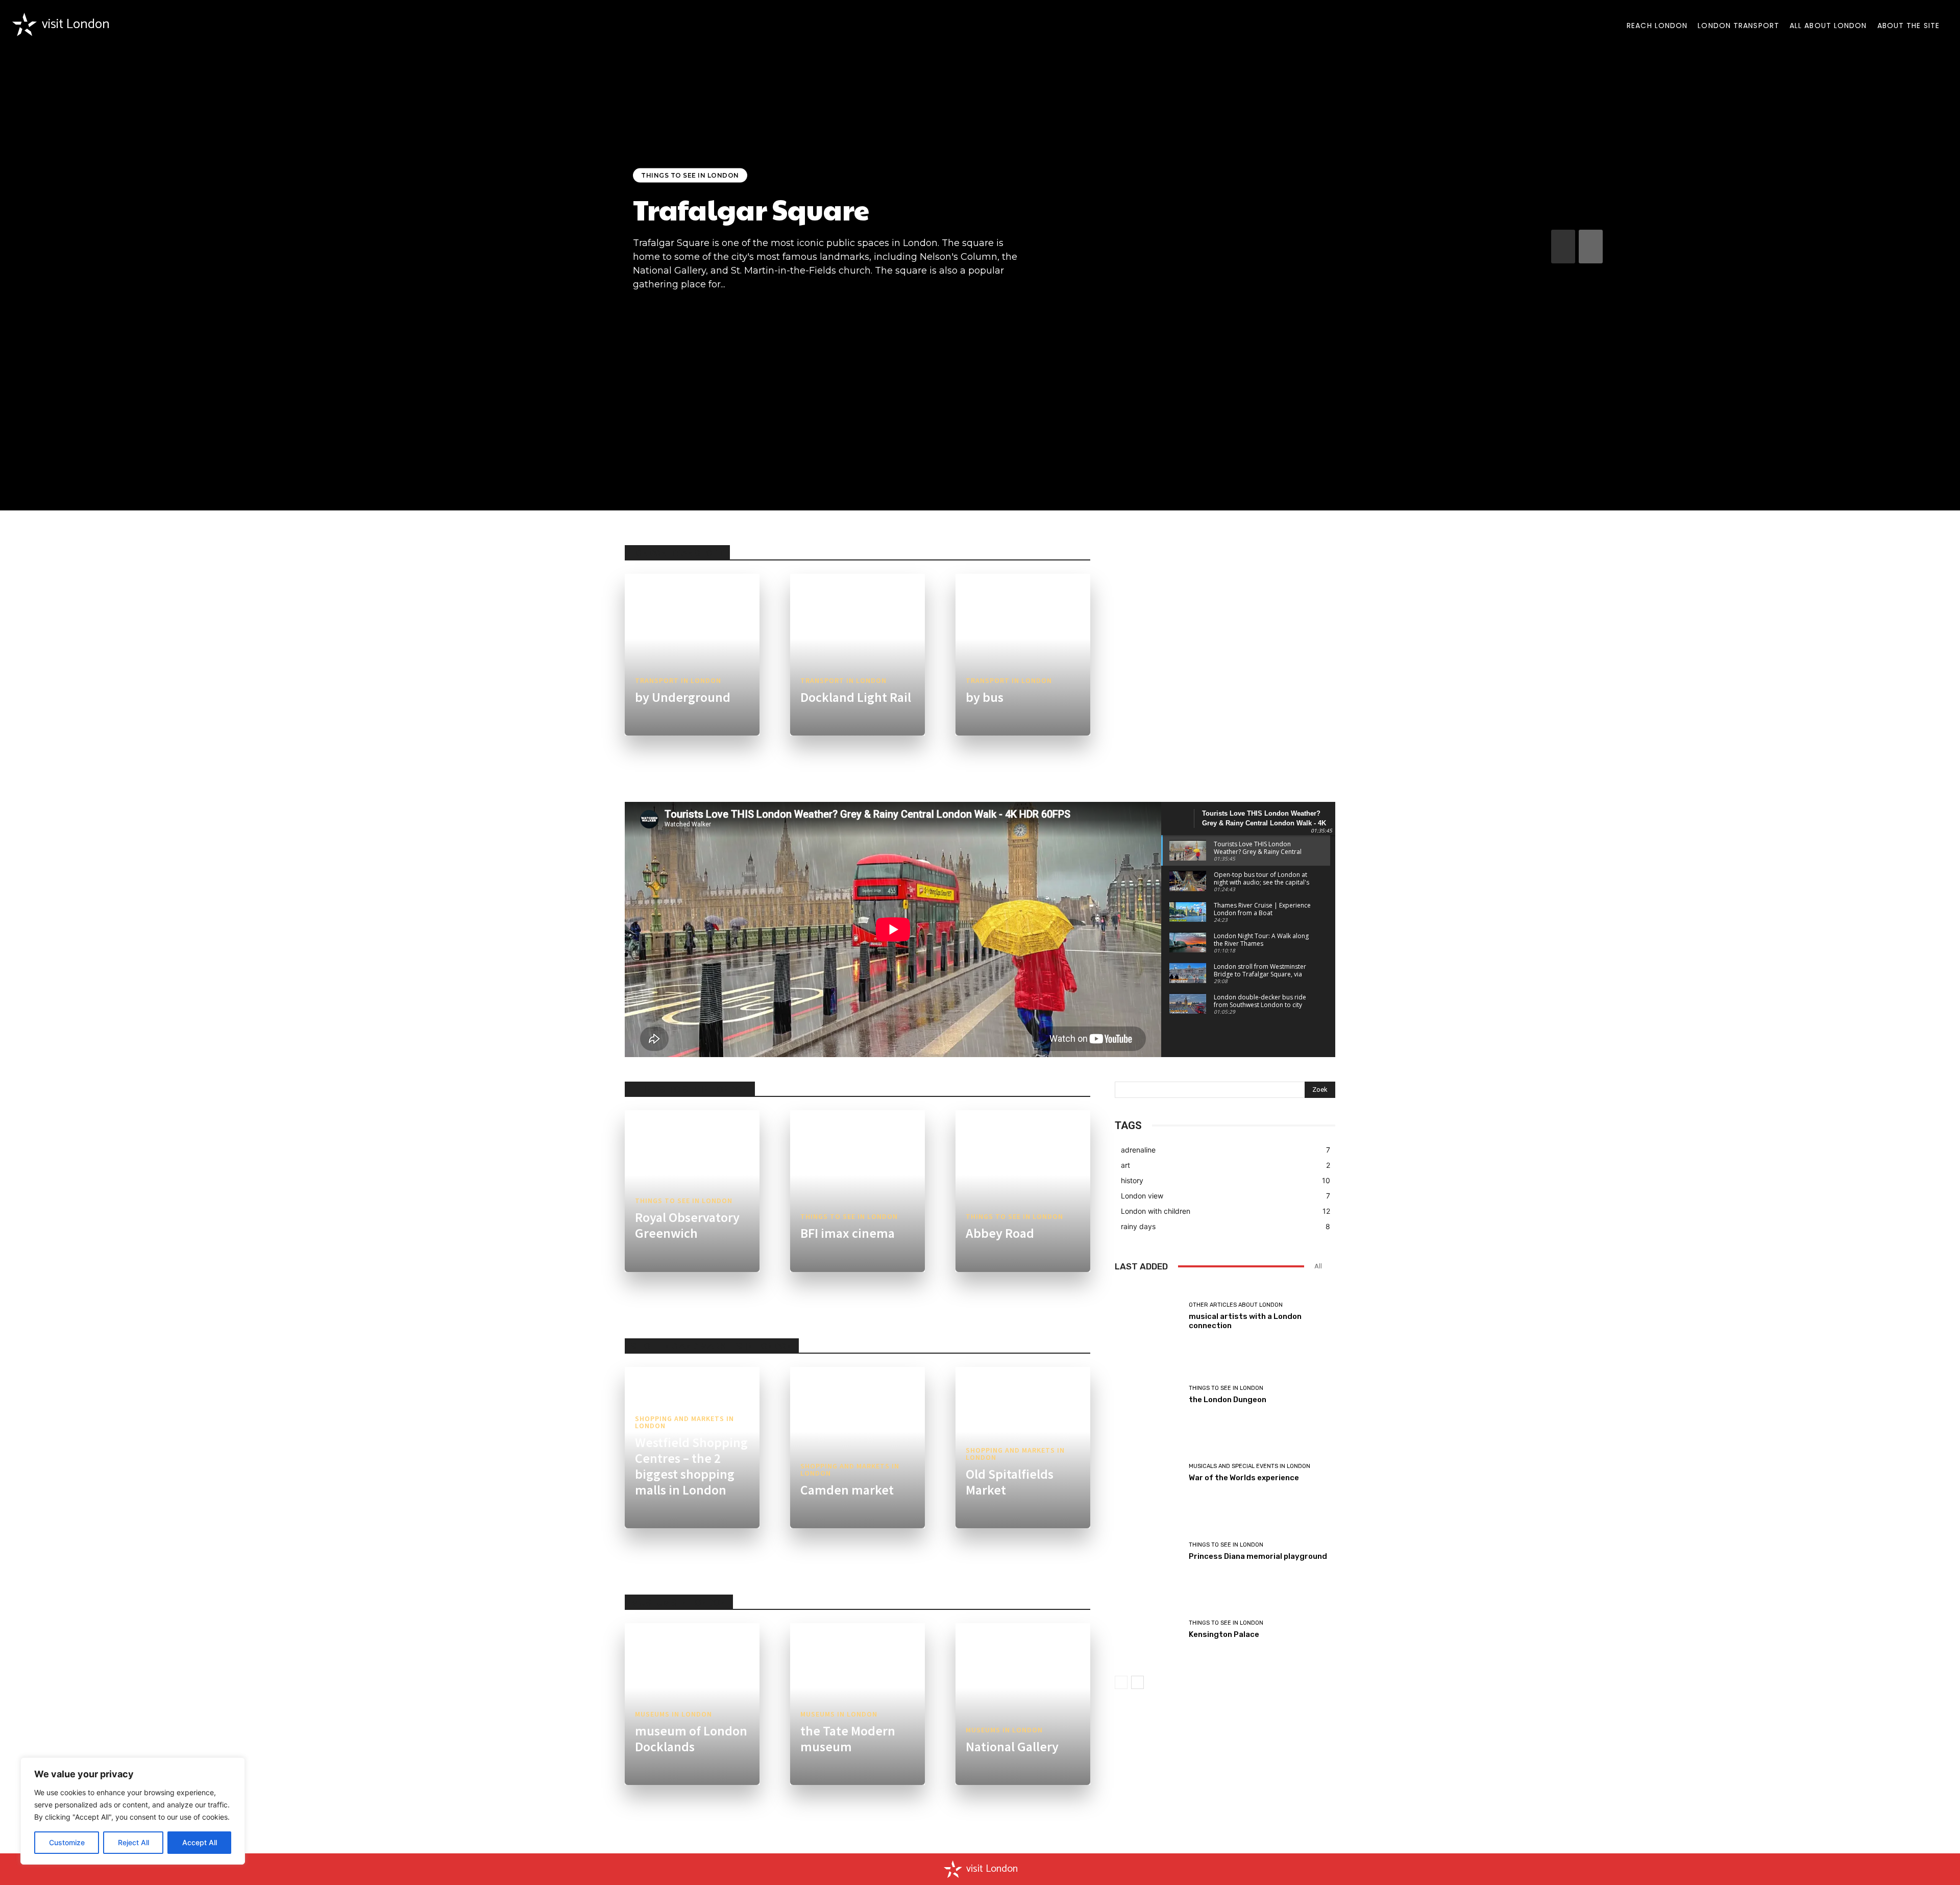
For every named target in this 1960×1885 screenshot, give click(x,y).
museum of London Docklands (691, 1739)
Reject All (133, 1842)
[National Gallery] (1023, 1704)
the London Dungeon (1228, 1400)
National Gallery (1012, 1746)
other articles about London (1236, 1305)
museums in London (673, 1714)
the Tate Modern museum (848, 1739)
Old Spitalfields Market (1010, 1482)
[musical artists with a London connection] (1148, 1316)
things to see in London (690, 175)
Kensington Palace (1224, 1634)
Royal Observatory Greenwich (687, 1225)
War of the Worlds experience (1244, 1478)
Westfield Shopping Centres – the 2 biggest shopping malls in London (691, 1466)
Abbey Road (1000, 1233)
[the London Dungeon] (1148, 1394)
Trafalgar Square (751, 209)
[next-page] (1591, 247)
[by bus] (1023, 655)
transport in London (678, 680)
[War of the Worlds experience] (1148, 1473)
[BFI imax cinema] (857, 1191)
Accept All (200, 1842)
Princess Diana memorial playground (1258, 1556)
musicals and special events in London (1249, 1466)
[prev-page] (1563, 247)
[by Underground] (692, 655)
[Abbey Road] (1023, 1191)
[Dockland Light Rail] (857, 655)
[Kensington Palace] (1148, 1630)
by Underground (683, 697)
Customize (67, 1842)
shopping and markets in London (684, 1422)
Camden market (847, 1490)
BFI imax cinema (848, 1233)
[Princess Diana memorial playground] (1148, 1552)
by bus (985, 697)
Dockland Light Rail (856, 697)
